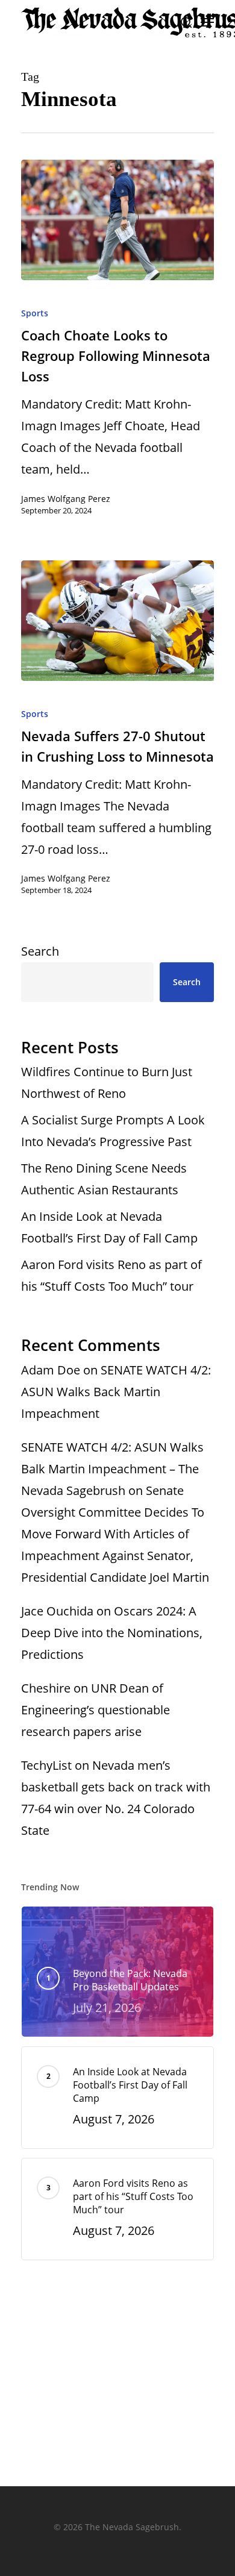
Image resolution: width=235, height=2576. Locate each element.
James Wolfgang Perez (66, 499)
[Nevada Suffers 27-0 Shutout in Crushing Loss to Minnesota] (117, 621)
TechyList (46, 1765)
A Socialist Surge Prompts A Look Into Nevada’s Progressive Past (113, 1131)
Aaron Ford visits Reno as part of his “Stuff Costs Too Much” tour (111, 1275)
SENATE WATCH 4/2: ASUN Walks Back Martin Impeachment (116, 1392)
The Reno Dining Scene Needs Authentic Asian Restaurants (104, 1179)
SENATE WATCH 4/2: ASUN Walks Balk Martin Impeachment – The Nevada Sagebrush (112, 1469)
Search (40, 951)
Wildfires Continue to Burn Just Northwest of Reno (107, 1083)
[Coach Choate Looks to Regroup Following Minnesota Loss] (117, 220)
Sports (35, 313)
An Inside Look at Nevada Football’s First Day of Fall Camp (109, 1227)
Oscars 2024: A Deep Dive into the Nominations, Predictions (112, 1633)
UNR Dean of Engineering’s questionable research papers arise (96, 1710)
